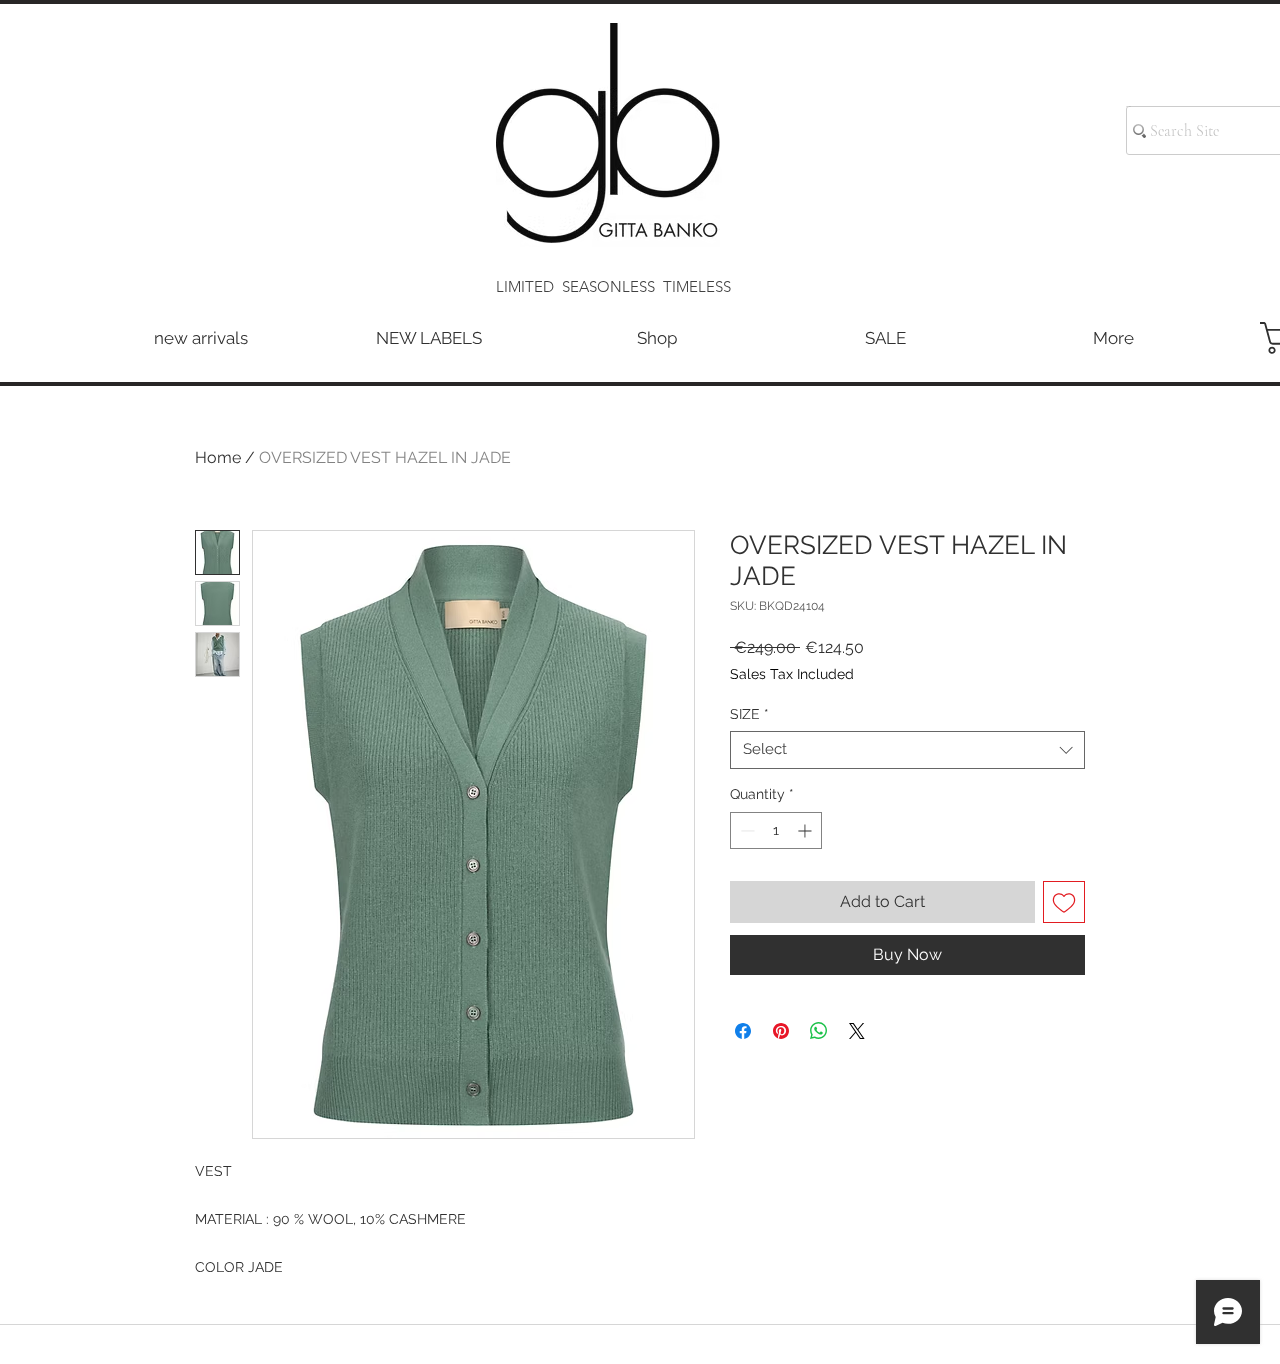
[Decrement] (745, 830)
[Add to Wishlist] (1064, 902)
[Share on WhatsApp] (819, 1031)
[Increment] (806, 830)
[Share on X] (857, 1031)
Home (218, 457)
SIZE (749, 714)
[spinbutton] (776, 830)
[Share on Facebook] (743, 1031)
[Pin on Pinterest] (781, 1031)
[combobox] (907, 750)
